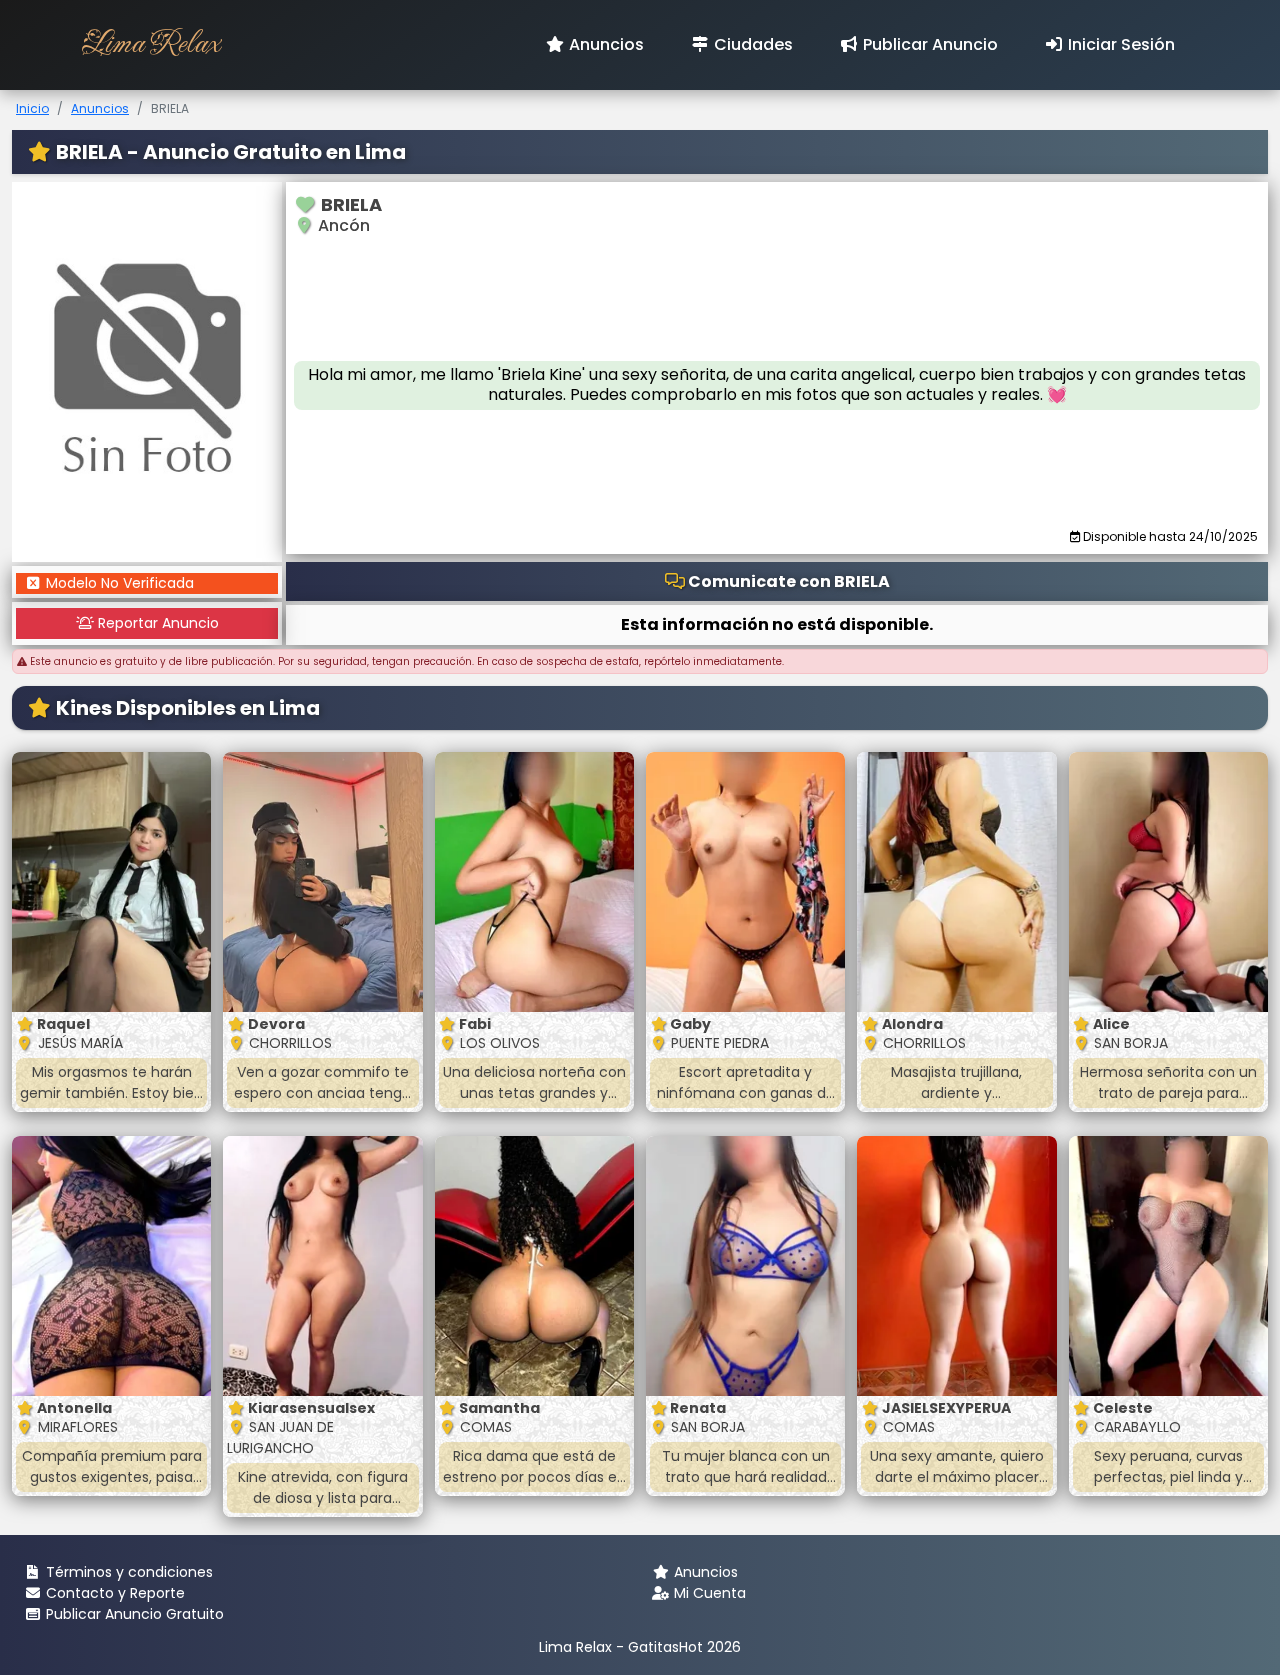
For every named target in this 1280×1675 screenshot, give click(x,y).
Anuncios (604, 44)
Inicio (32, 108)
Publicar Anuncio (928, 44)
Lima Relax (150, 44)
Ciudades (751, 44)
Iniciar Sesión (1119, 44)
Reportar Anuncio (156, 623)
